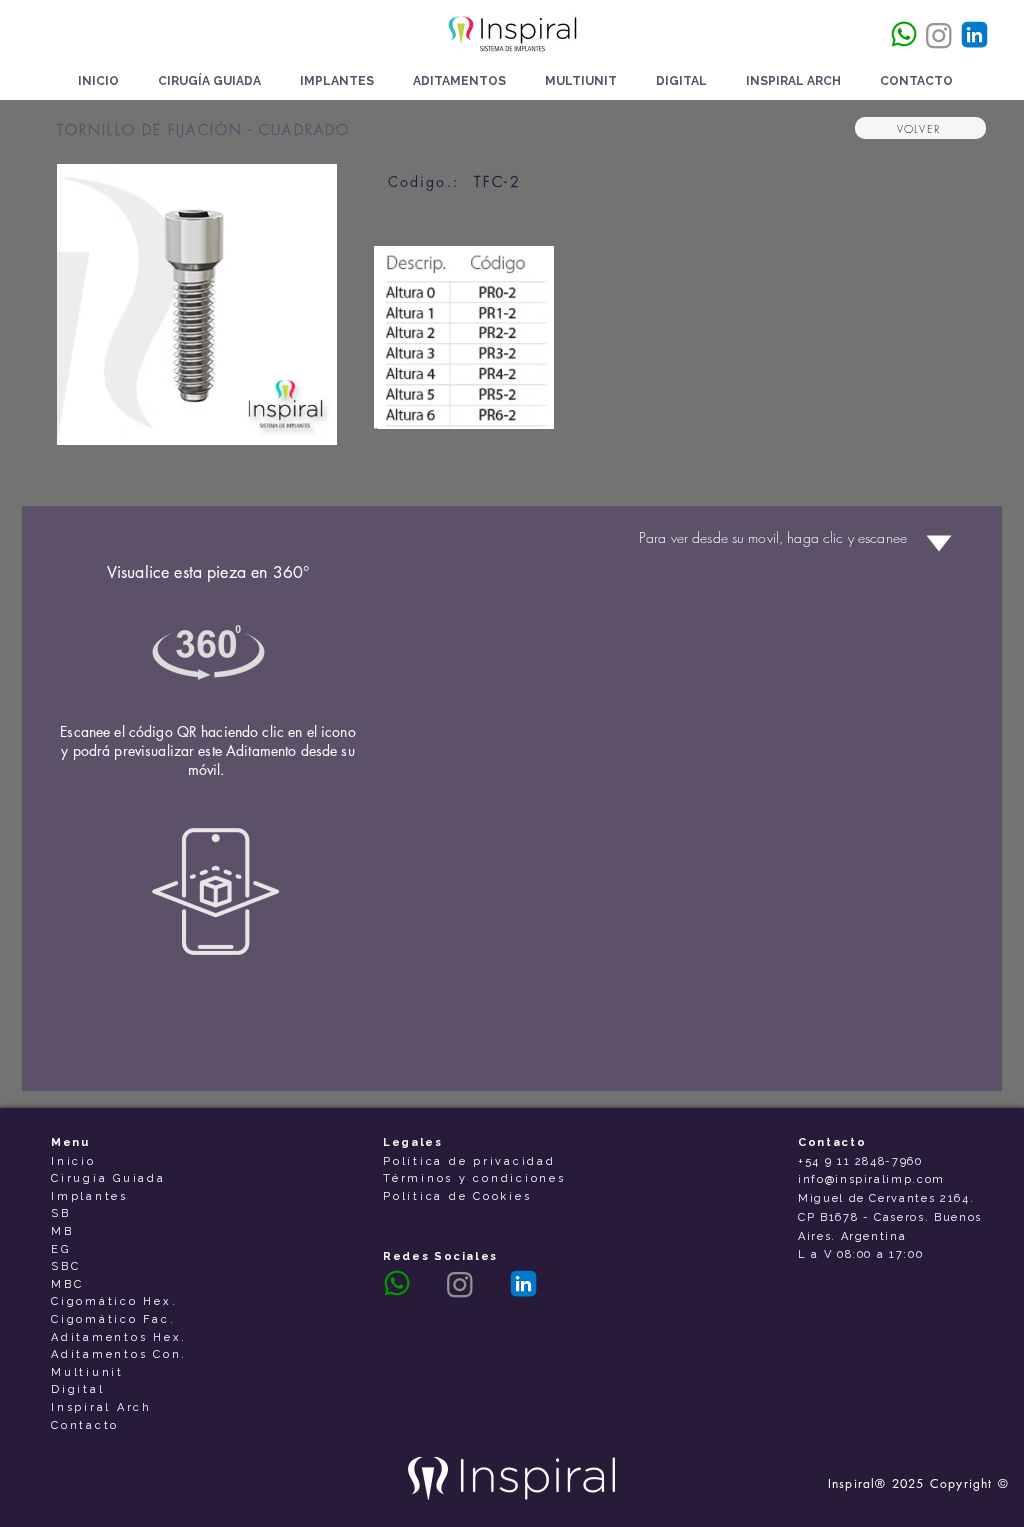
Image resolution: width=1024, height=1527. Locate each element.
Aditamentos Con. (119, 1354)
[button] (336, 81)
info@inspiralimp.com (871, 1179)
